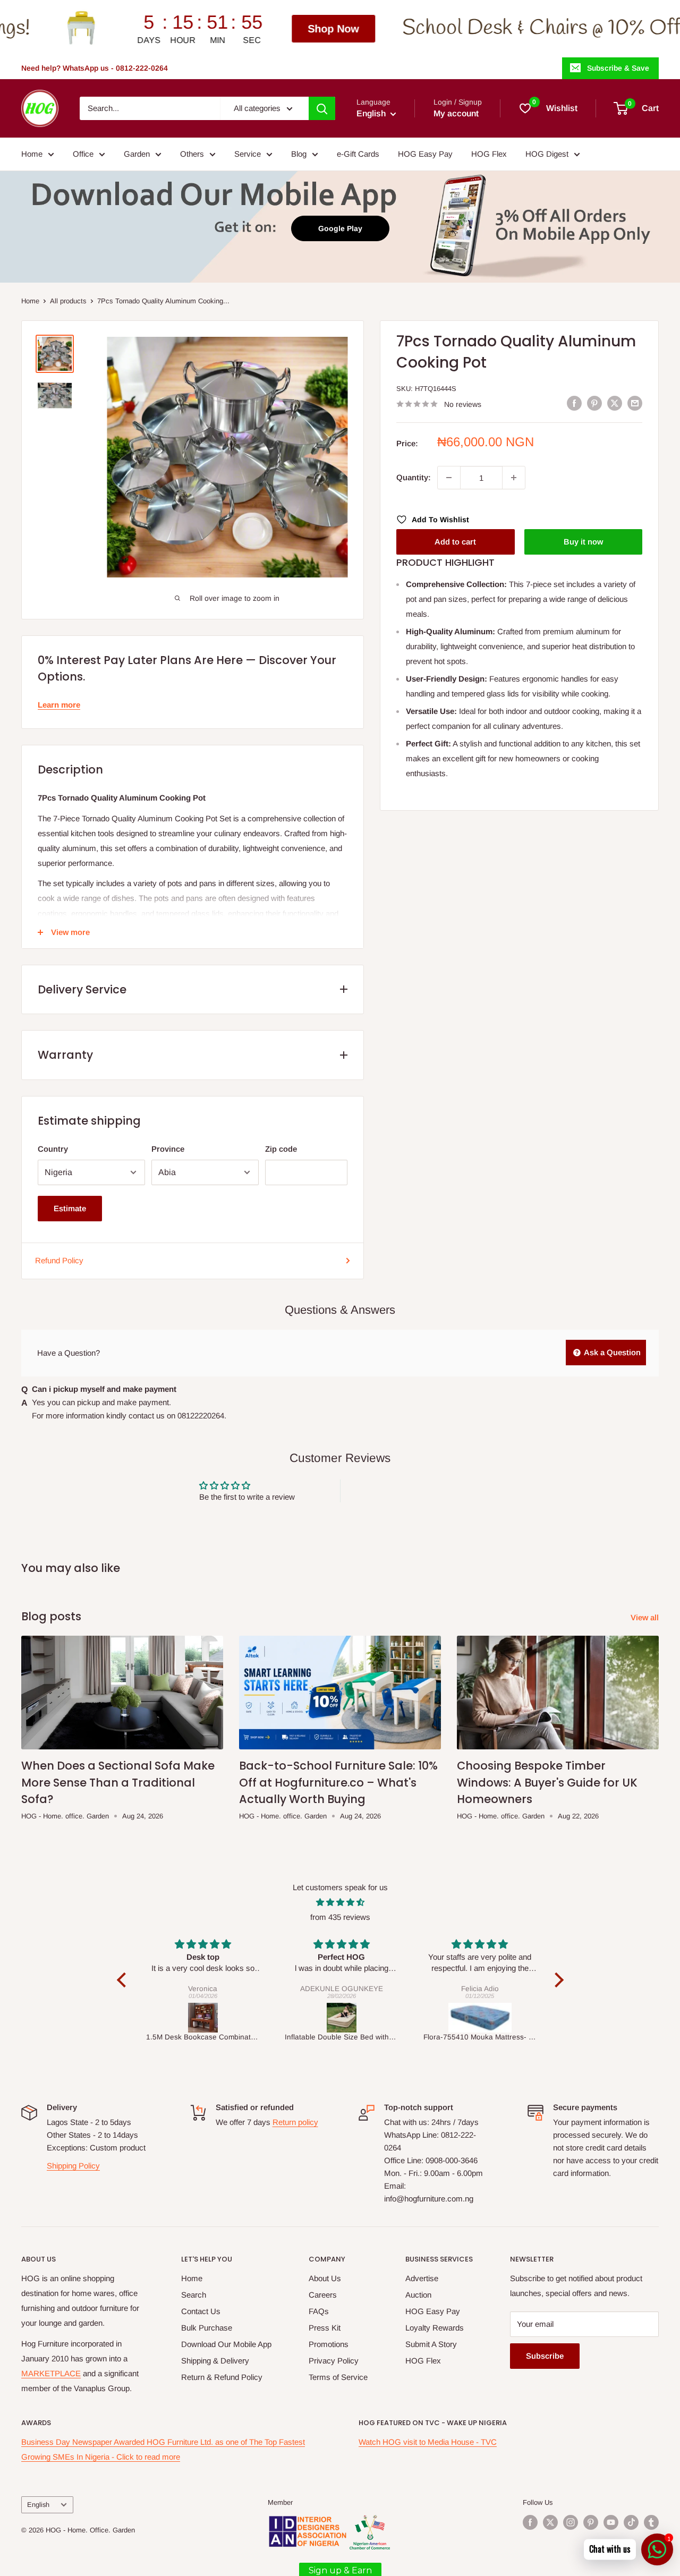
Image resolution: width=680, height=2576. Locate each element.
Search (194, 2295)
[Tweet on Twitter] (615, 403)
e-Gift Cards (358, 154)
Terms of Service (338, 2377)
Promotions (329, 2344)
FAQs (319, 2311)
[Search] (322, 108)
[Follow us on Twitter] (550, 2522)
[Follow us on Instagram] (571, 2522)
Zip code (281, 1149)
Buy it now (583, 542)
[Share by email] (635, 403)
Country (53, 1149)
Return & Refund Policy (222, 2377)
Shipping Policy (73, 2166)
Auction (418, 2295)
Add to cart (455, 542)
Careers (323, 2295)
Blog (299, 154)
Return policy (295, 2122)
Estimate (70, 1208)
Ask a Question (611, 1352)
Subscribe (545, 2356)
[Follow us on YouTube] (611, 2522)
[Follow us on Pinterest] (591, 2522)
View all (646, 1617)
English (38, 2505)
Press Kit (325, 2328)
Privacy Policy (334, 2361)
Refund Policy (59, 1260)
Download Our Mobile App (226, 2344)
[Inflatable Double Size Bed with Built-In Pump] (210, 2018)
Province (168, 1149)
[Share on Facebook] (574, 403)
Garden (137, 154)
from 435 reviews (340, 1917)
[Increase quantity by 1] (514, 478)
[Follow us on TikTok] (631, 2522)
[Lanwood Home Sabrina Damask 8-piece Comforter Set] (486, 2018)
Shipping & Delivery (215, 2361)
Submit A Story (431, 2344)
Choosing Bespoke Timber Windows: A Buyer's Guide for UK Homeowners (547, 1782)
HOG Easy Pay (425, 154)
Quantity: (414, 477)
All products (68, 301)
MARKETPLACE (51, 2373)
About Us (325, 2278)
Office (83, 154)
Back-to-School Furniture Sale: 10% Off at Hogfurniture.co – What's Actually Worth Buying (338, 1782)
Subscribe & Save (618, 68)
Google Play (340, 228)
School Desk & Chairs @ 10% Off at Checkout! (462, 28)
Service (248, 154)
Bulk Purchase (207, 2328)
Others (192, 154)
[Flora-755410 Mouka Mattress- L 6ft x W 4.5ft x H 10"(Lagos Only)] (348, 2018)
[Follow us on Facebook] (530, 2522)
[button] (124, 1980)
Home (32, 154)
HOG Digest (547, 154)
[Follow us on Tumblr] (651, 2522)
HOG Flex (489, 154)
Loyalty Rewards (435, 2328)
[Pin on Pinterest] (594, 403)
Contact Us (201, 2311)
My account (456, 113)
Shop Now (197, 29)
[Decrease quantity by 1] (449, 478)
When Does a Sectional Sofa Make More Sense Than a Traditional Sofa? (118, 1782)
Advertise (422, 2278)
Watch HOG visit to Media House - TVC (428, 2442)
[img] (340, 1902)
